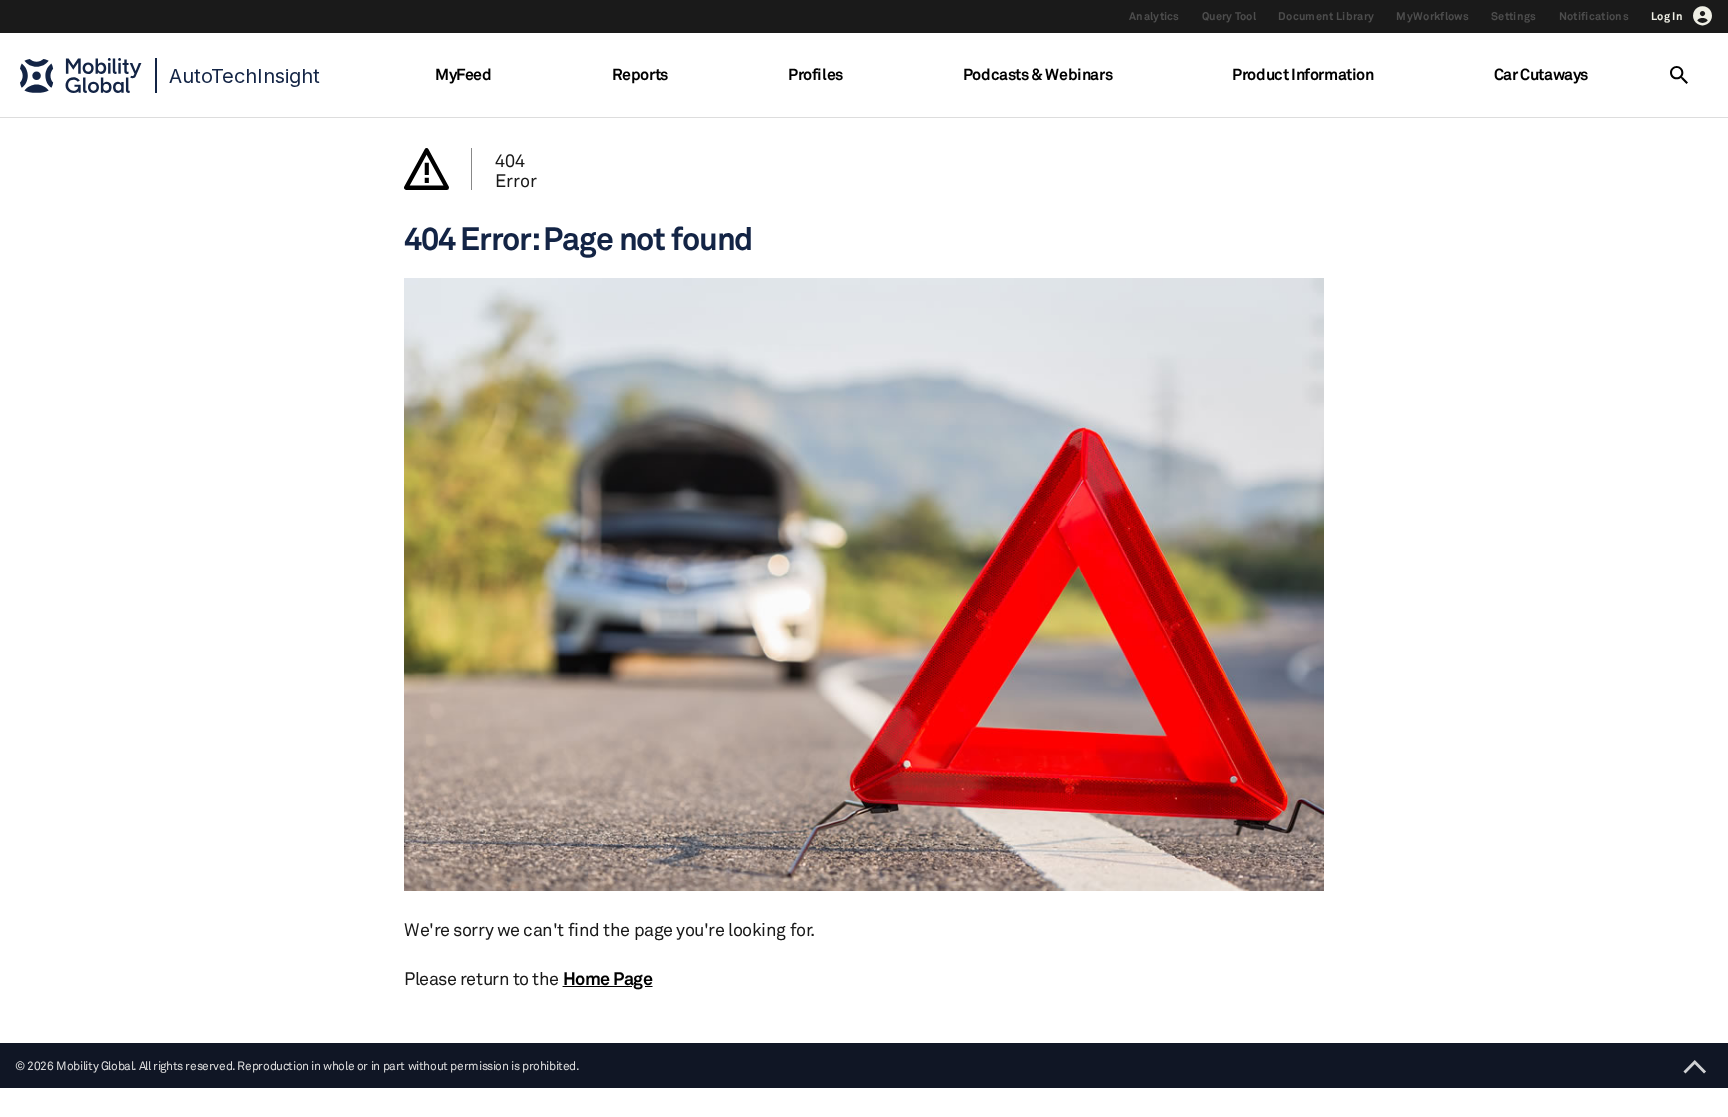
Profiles (815, 74)
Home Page (608, 978)
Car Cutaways (1541, 74)
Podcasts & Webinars (1037, 74)
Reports (640, 74)
